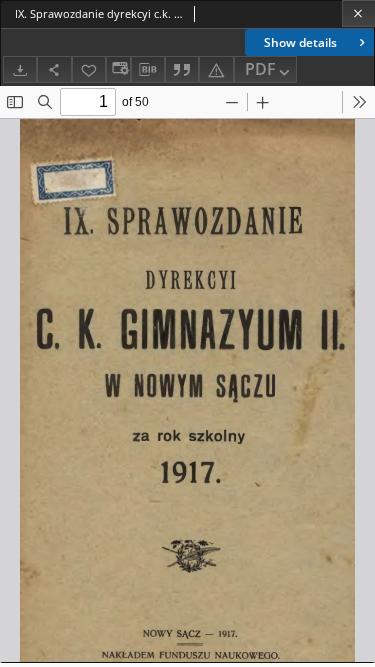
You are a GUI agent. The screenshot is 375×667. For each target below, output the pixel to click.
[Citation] (182, 69)
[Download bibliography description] (148, 70)
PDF (260, 69)
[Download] (20, 69)
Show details (300, 42)
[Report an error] (216, 69)
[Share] (54, 69)
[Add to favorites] (89, 69)
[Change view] (118, 69)
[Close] (358, 13)
